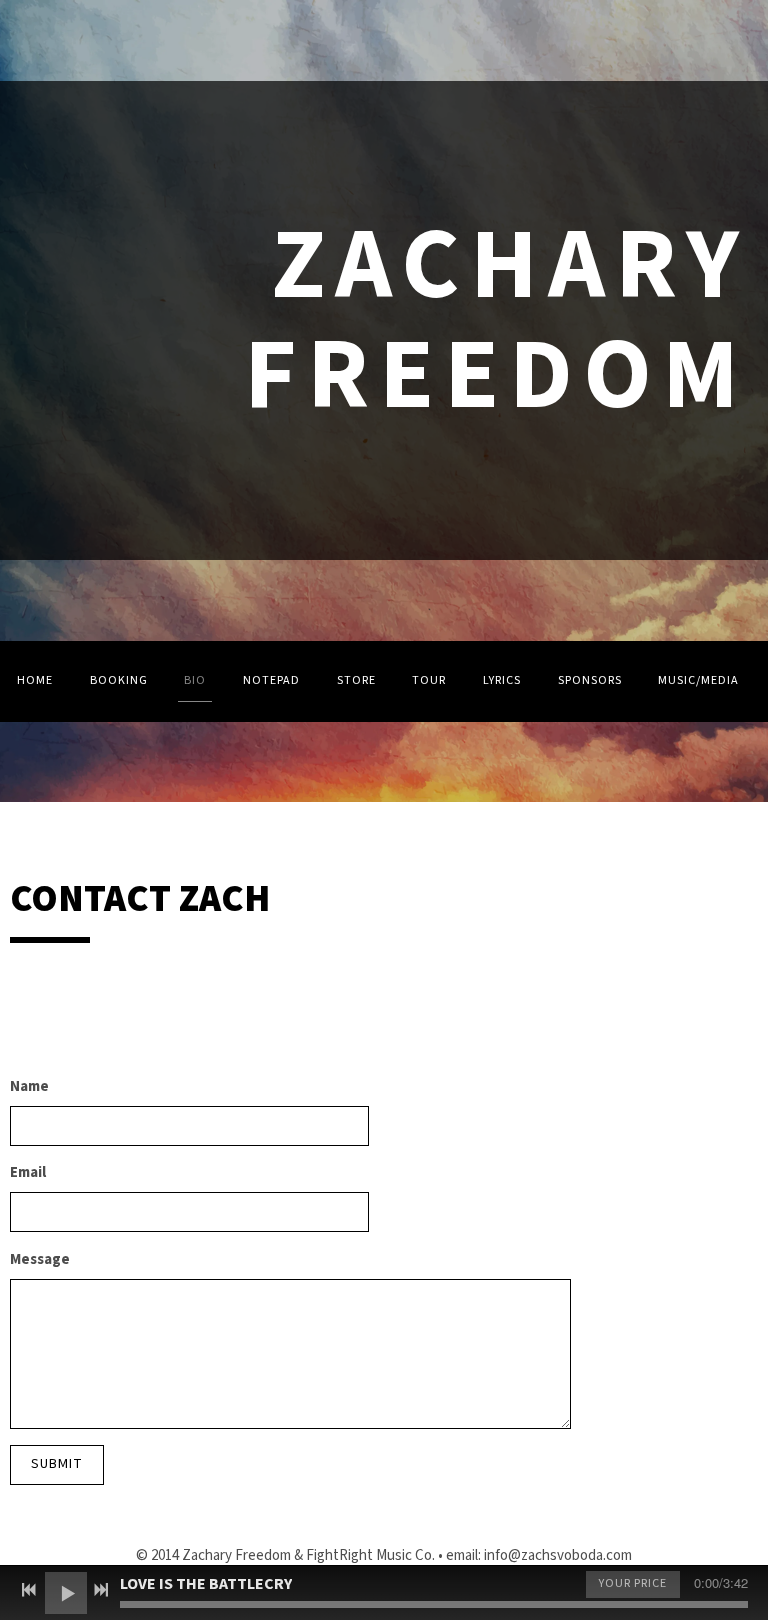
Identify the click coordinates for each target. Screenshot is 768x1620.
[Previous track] (29, 1590)
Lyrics (502, 680)
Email (28, 1172)
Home (35, 680)
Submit (57, 1464)
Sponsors (590, 680)
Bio (195, 680)
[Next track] (101, 1590)
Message (40, 1259)
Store (356, 680)
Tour (429, 680)
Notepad (271, 680)
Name (29, 1086)
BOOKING (119, 680)
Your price (633, 1583)
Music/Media (698, 680)
